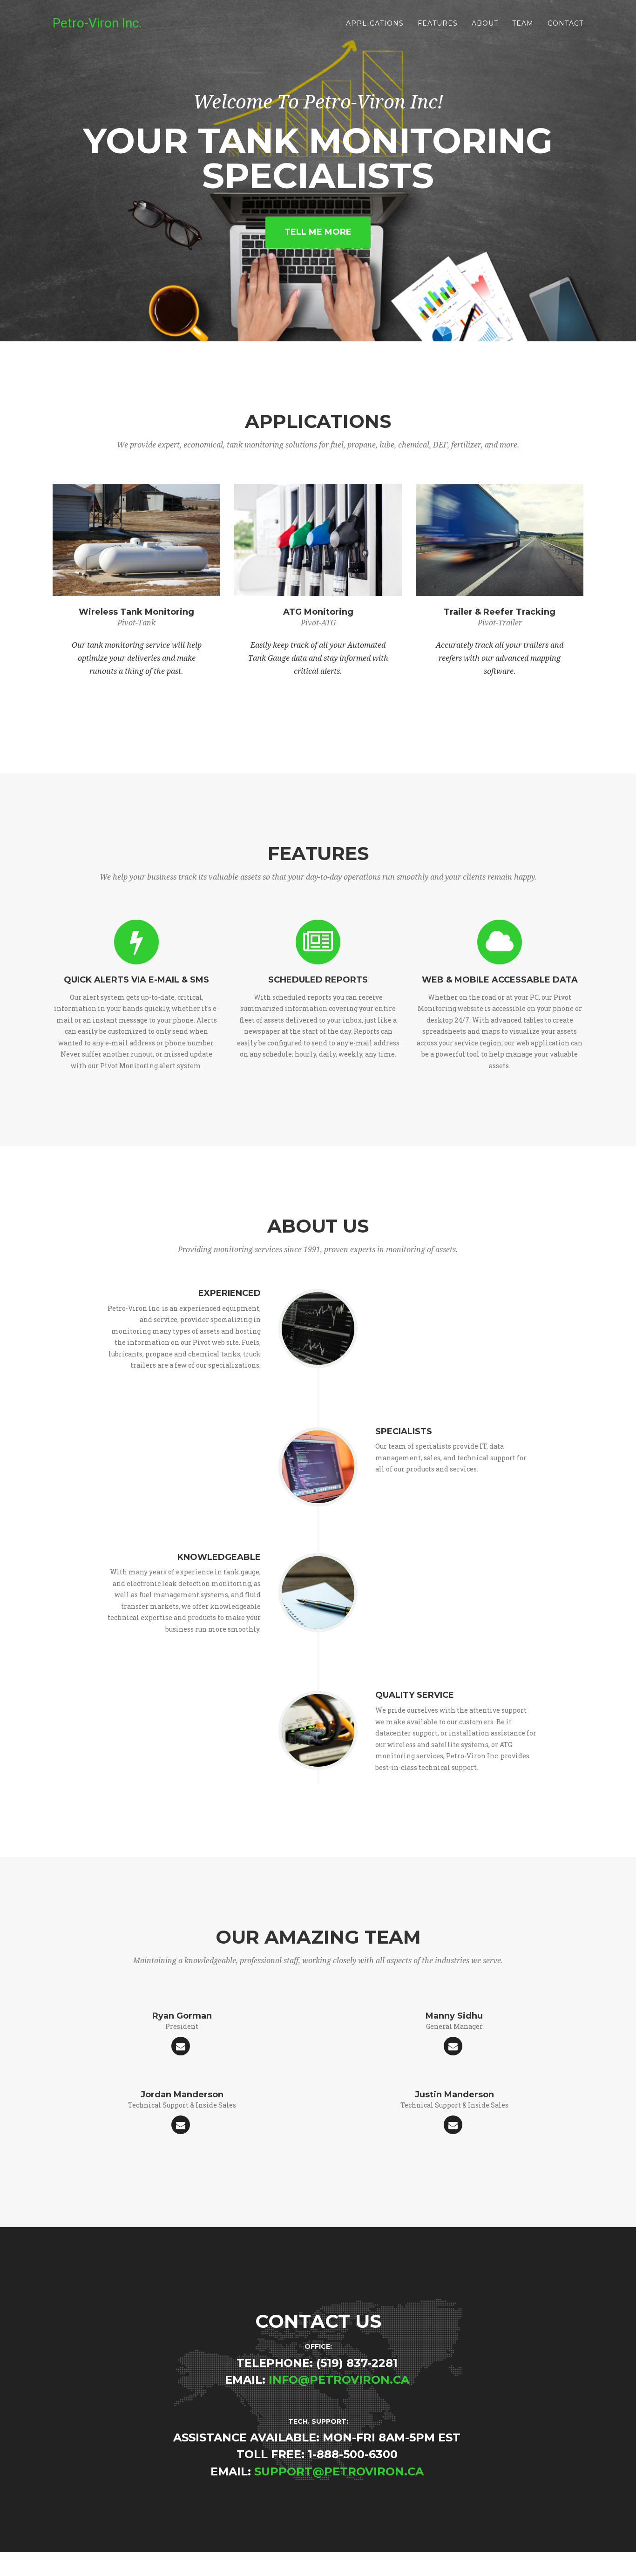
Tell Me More (318, 232)
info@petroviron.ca (339, 2380)
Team (523, 23)
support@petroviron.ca (339, 2471)
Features (438, 23)
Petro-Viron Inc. (97, 23)
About (485, 23)
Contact (565, 23)
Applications (375, 23)
